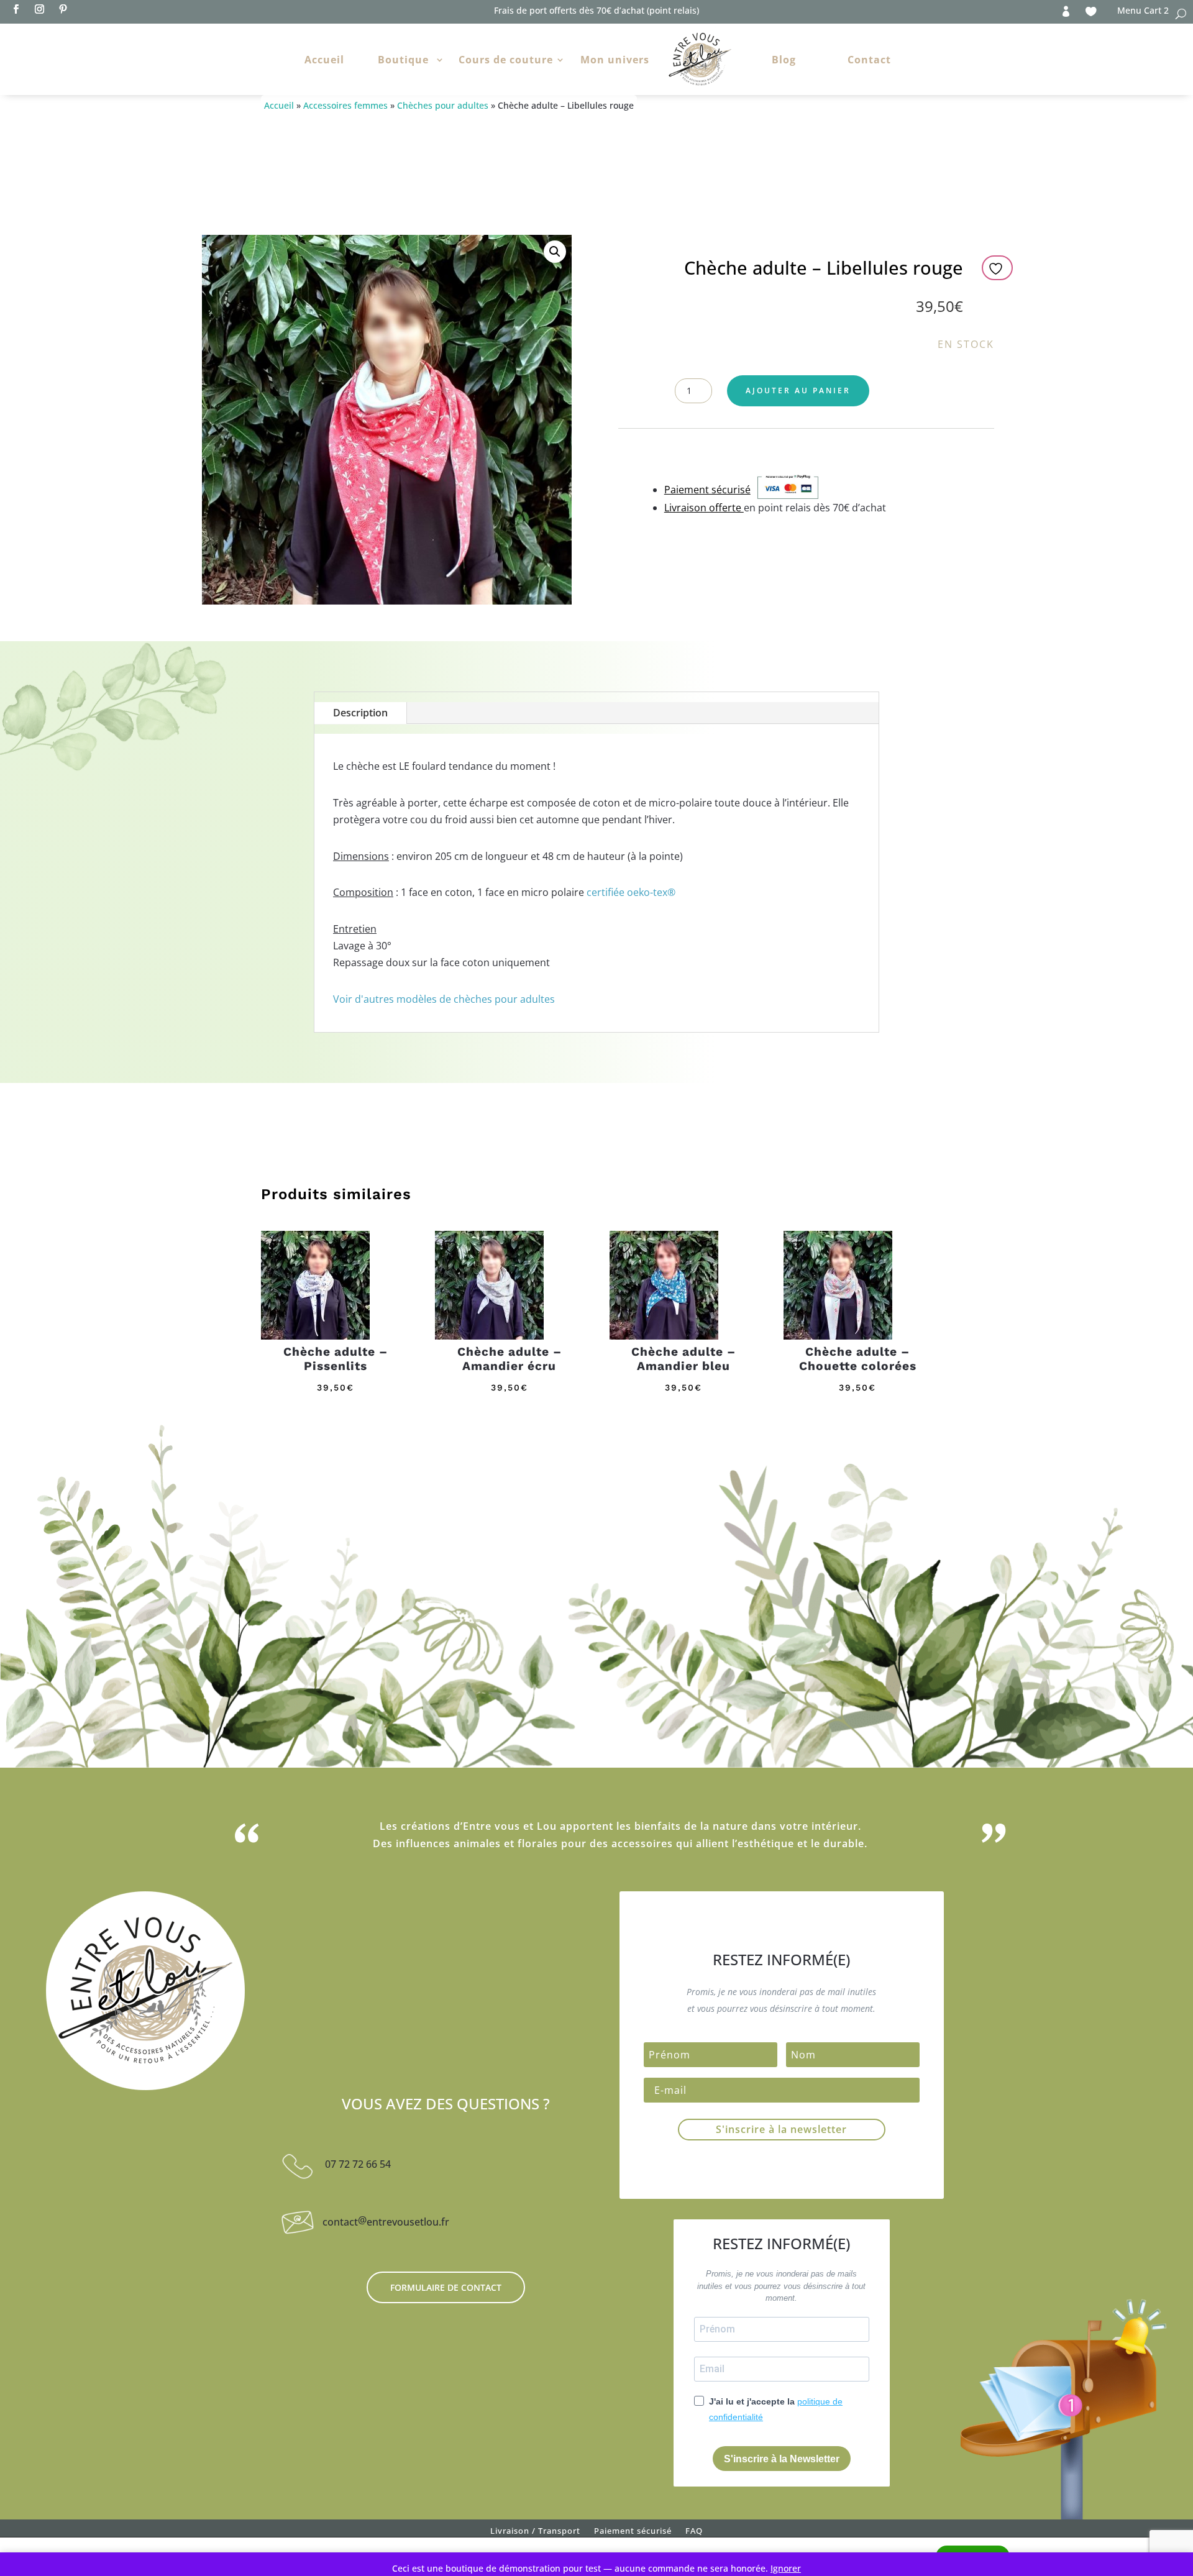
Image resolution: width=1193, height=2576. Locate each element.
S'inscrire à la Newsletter (782, 2459)
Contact (869, 60)
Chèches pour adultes (443, 105)
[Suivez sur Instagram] (39, 9)
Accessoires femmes (345, 105)
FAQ (694, 2533)
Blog (784, 60)
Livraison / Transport (535, 2533)
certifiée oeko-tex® (631, 892)
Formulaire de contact (446, 2287)
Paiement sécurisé (633, 2533)
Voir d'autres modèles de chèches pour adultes (444, 999)
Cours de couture (506, 60)
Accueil (324, 60)
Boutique (403, 60)
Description (360, 713)
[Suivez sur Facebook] (16, 9)
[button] (555, 252)
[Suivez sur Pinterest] (63, 9)
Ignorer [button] (786, 2568)
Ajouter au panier (798, 391)
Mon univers (615, 60)
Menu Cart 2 (1143, 11)
